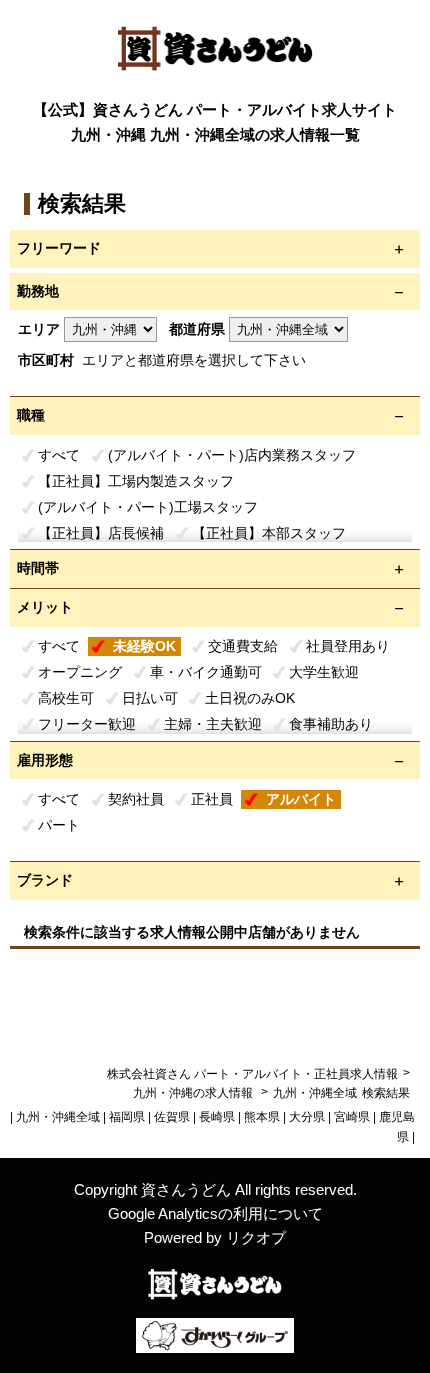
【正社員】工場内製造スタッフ (136, 481)
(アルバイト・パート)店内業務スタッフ (232, 455)
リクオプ (256, 1237)
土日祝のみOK (250, 698)
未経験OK (144, 646)
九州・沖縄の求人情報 (194, 1093)
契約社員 (136, 799)
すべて (59, 455)
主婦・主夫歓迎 (213, 724)
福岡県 (127, 1117)
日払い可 (150, 698)
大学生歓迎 (324, 672)
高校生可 (66, 698)
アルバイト (301, 799)
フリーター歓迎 (87, 724)
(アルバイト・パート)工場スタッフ (148, 507)
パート (59, 825)
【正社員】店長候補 (101, 533)
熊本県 (262, 1117)
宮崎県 (352, 1117)
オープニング (80, 672)
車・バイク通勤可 (206, 672)
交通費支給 (243, 646)
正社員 (212, 799)
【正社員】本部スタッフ (269, 533)
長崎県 (217, 1117)
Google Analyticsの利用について (215, 1213)
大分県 (307, 1117)
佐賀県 (172, 1117)
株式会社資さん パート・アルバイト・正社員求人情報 (252, 1074)
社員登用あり (348, 646)
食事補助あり (331, 724)
